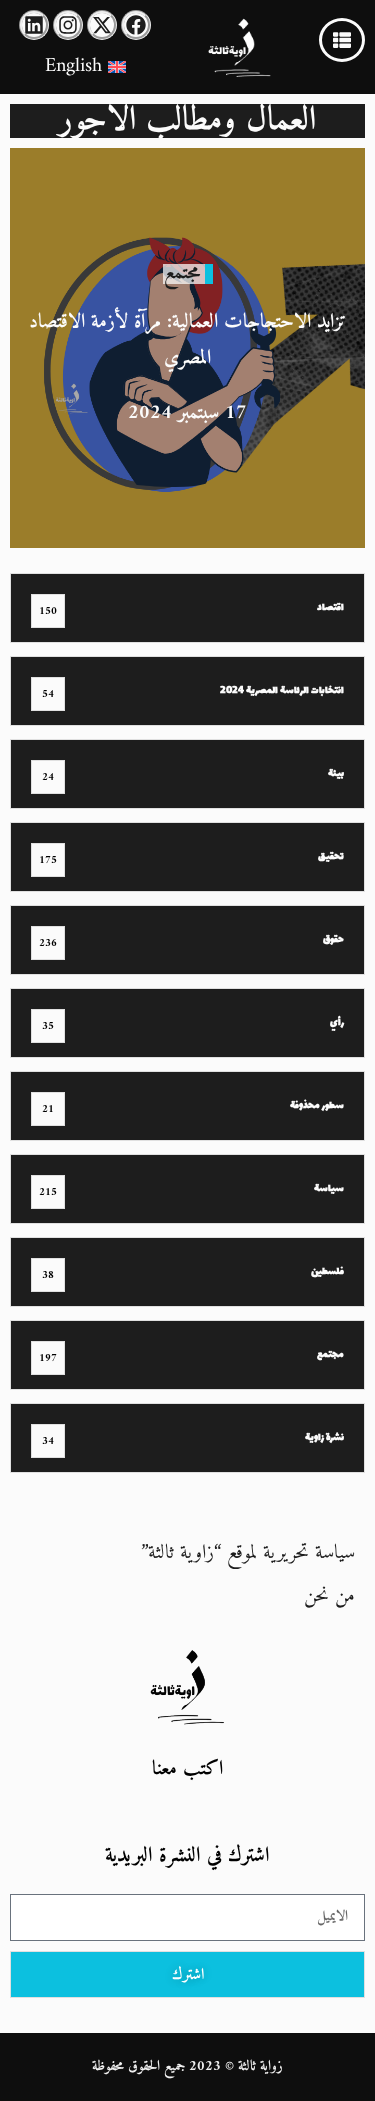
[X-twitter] (102, 25)
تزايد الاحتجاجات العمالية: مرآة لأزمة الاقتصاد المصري (187, 340)
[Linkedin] (34, 25)
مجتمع (182, 273)
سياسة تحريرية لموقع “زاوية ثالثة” (248, 1553)
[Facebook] (136, 25)
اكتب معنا (187, 1769)
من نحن (329, 1596)
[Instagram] (68, 25)
